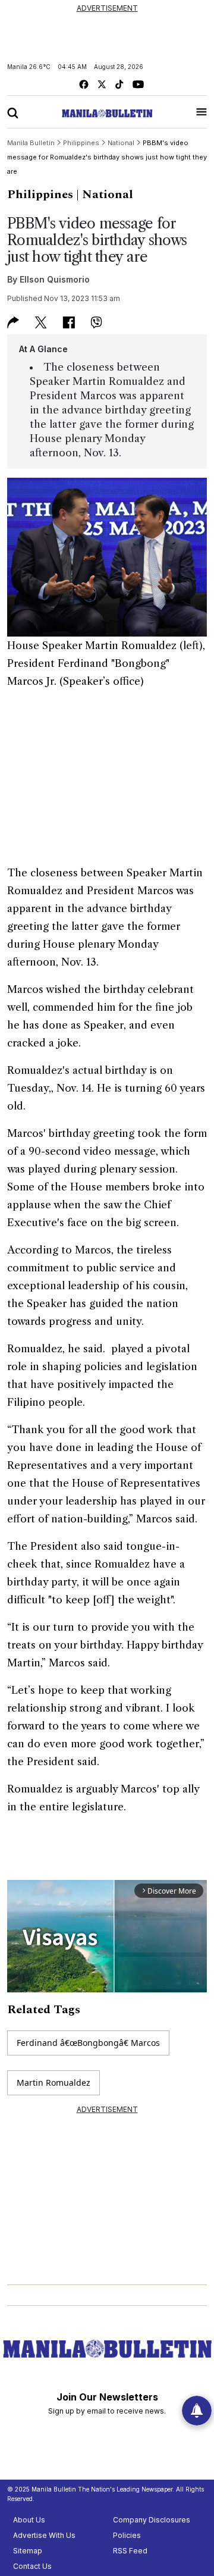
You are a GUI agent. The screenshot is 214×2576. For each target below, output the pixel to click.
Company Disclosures (152, 2520)
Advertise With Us (44, 2535)
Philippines (40, 195)
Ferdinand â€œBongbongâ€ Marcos (88, 2043)
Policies (127, 2535)
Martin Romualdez (53, 2083)
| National (105, 195)
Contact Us (32, 2566)
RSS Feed (130, 2551)
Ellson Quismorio (55, 279)
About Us (29, 2520)
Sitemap (28, 2551)
